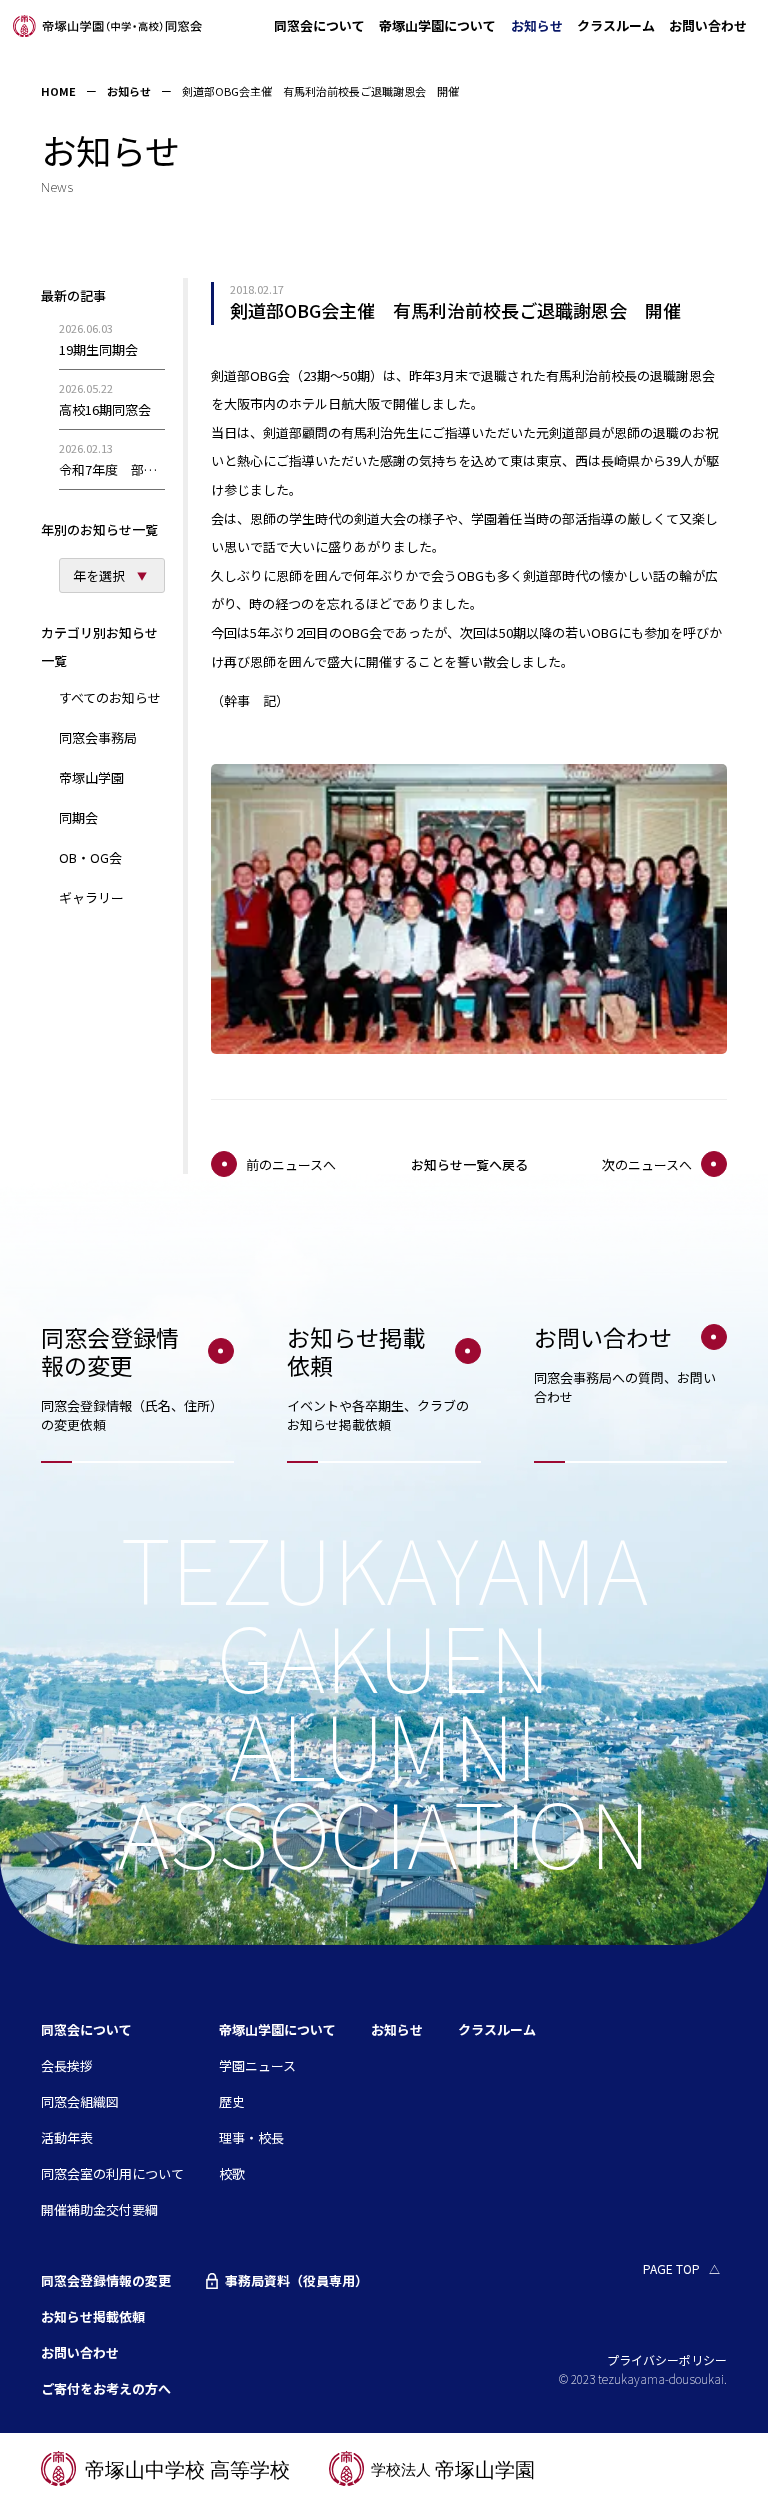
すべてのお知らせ (110, 697)
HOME (58, 91)
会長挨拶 (67, 2065)
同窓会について (319, 25)
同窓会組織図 (80, 2101)
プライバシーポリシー (667, 2359)
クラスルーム (616, 25)
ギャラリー (91, 897)
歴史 (232, 2101)
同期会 (78, 817)
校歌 (232, 2173)
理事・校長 (251, 2137)
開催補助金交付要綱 (99, 2209)
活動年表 (67, 2137)
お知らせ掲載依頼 (93, 2316)
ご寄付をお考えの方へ (106, 2388)
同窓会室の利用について (112, 2173)
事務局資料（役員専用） (296, 2281)
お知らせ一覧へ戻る (469, 1165)
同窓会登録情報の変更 (106, 2280)
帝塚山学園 (91, 777)
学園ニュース (257, 2065)
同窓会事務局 (98, 737)
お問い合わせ (708, 25)
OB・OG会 (90, 857)
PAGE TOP (671, 2268)
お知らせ (537, 25)
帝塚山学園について (437, 25)
